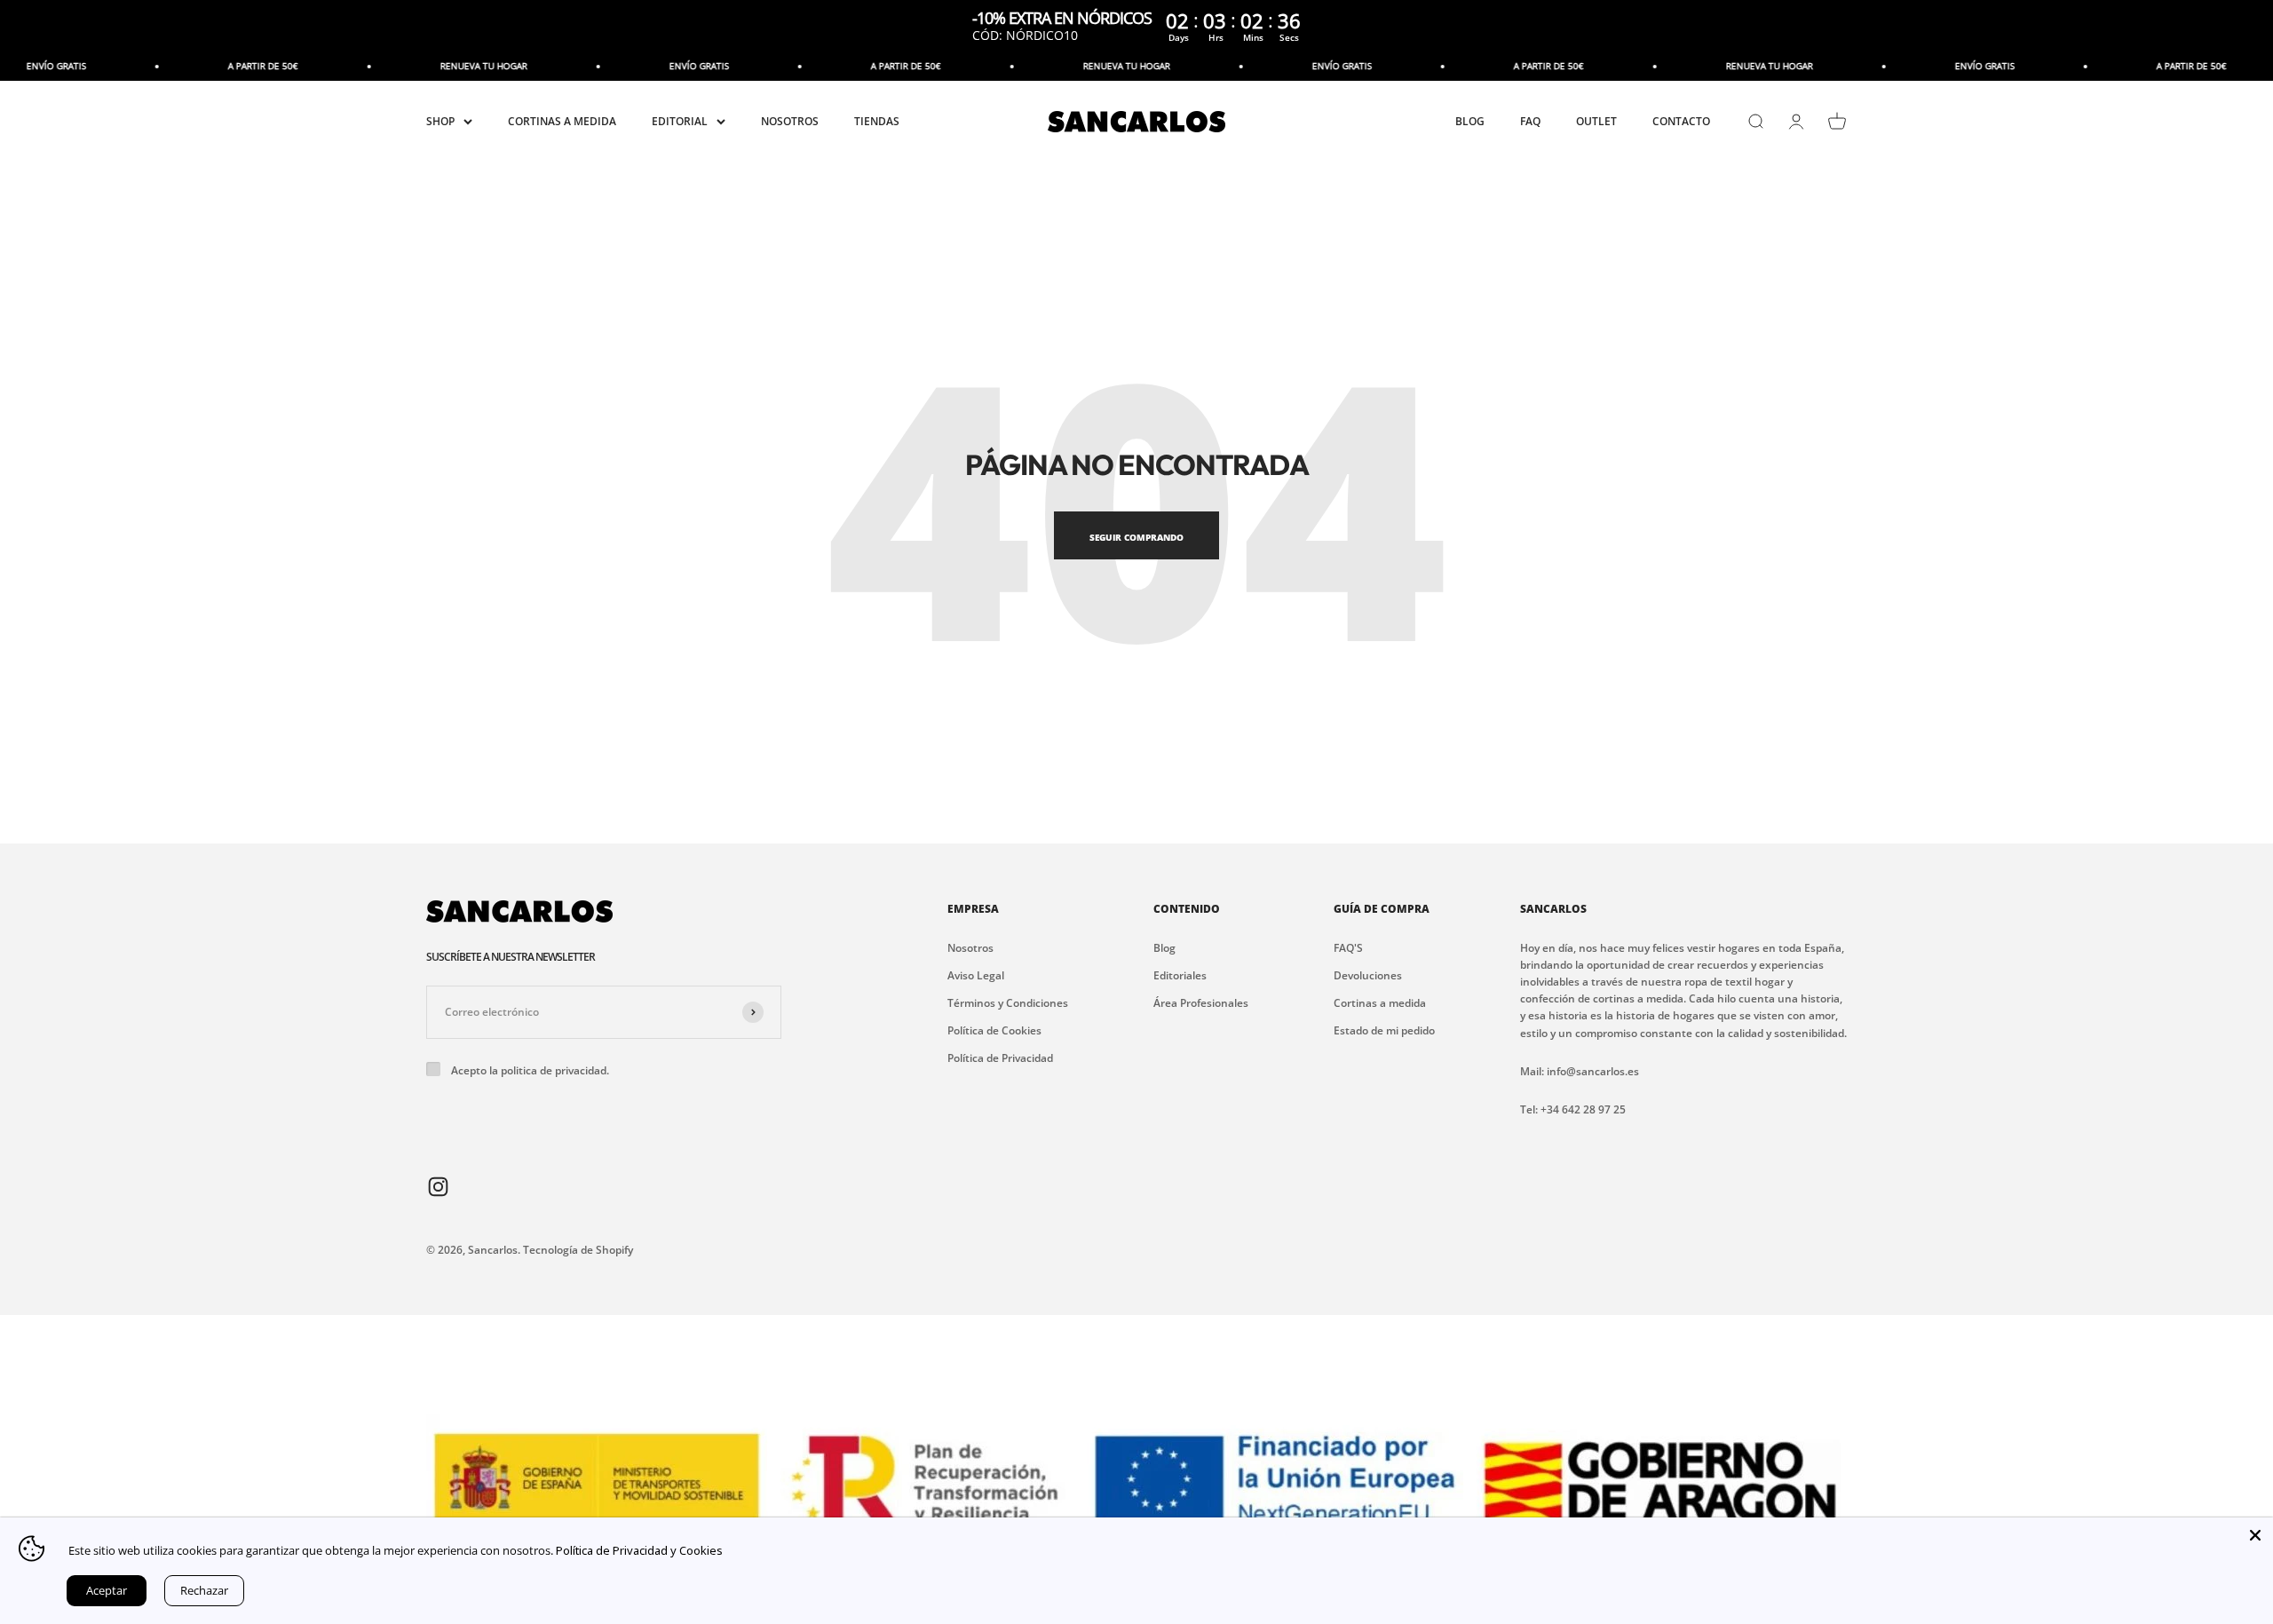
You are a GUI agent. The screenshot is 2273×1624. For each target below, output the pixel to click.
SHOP (440, 122)
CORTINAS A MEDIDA (562, 122)
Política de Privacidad (1000, 1058)
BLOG (1470, 122)
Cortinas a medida (1380, 1003)
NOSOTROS (790, 122)
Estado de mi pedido (1384, 1030)
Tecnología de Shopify (578, 1250)
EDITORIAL (680, 122)
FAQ (1530, 122)
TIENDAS (877, 122)
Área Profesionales (1201, 1003)
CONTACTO (1681, 122)
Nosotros (970, 948)
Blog (1164, 948)
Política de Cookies (994, 1030)
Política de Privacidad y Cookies (639, 1550)
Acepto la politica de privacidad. (530, 1070)
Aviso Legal (976, 975)
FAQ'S (1348, 948)
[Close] (2255, 1535)
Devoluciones (1368, 975)
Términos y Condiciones (1008, 1003)
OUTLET (1596, 122)
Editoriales (1180, 975)
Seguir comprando (1136, 537)
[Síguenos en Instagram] (438, 1186)
